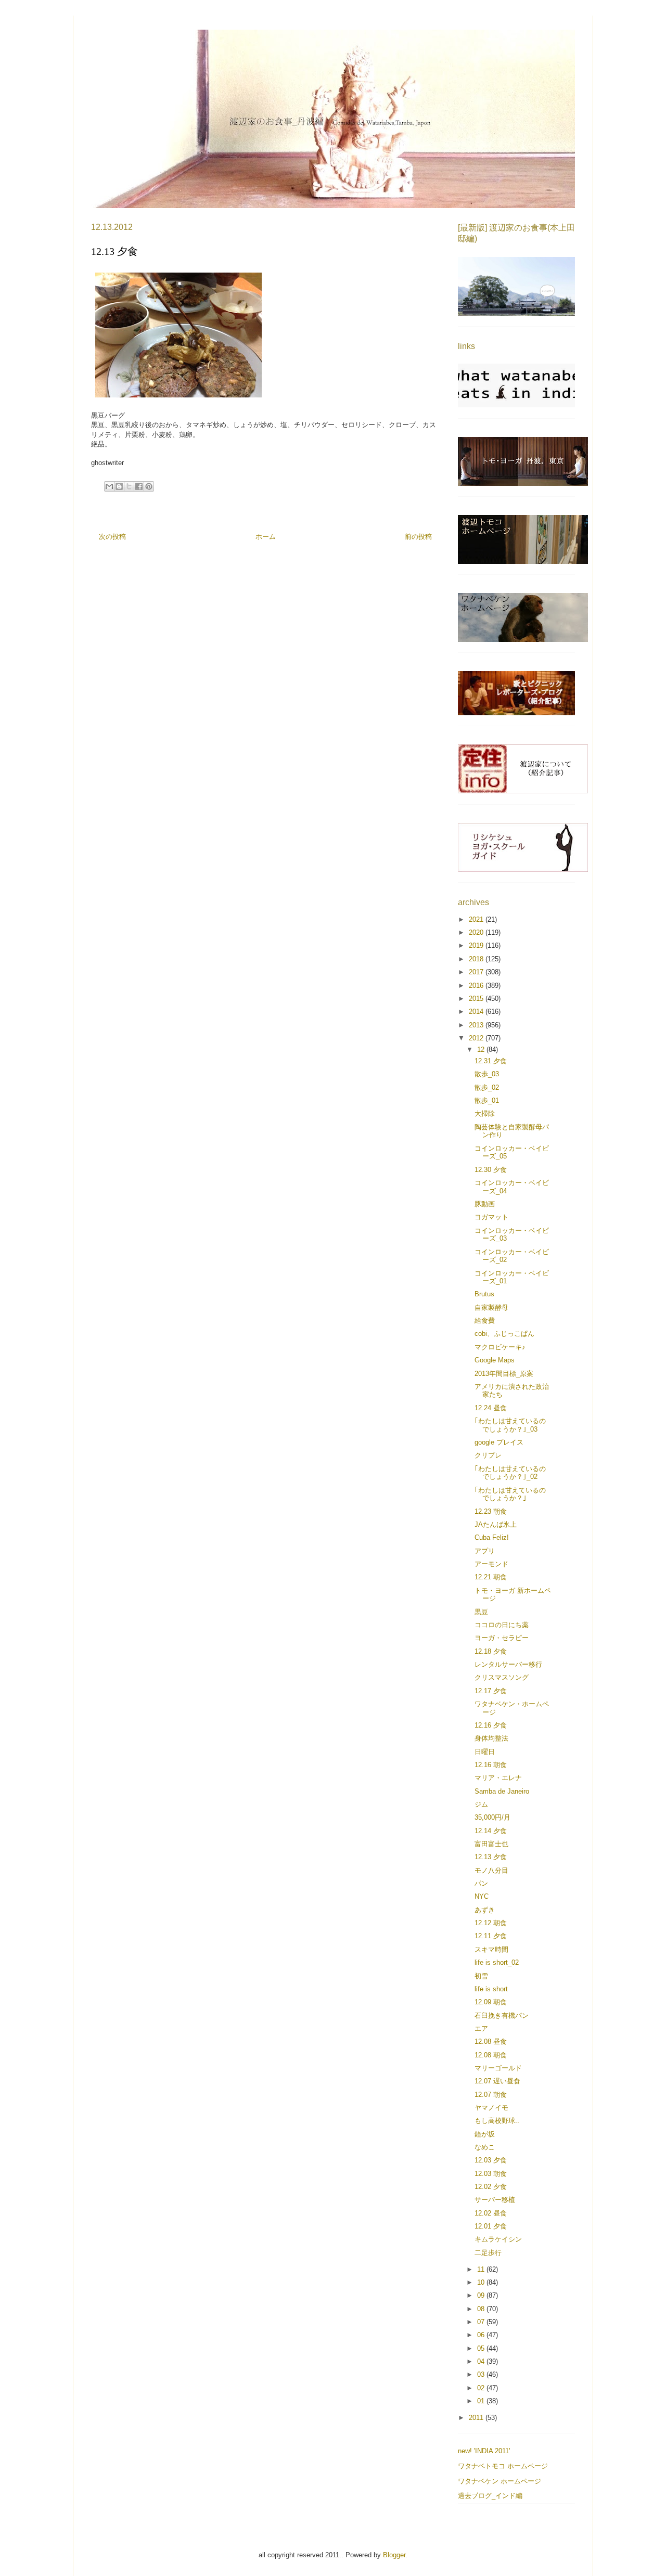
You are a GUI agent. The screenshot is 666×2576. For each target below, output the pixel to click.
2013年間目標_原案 (504, 1374)
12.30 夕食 (491, 1170)
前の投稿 (418, 537)
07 (482, 2322)
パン (481, 1883)
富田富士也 (491, 1844)
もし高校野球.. (497, 2121)
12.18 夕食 (491, 1651)
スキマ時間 (491, 1949)
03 (482, 2374)
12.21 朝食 (491, 1577)
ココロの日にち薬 (502, 1625)
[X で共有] (129, 486)
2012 (477, 1038)
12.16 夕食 (491, 1725)
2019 (477, 945)
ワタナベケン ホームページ (499, 2481)
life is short (491, 1989)
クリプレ (488, 1455)
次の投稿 (112, 537)
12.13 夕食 (491, 1857)
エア (481, 2028)
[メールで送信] (109, 486)
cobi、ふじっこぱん (504, 1334)
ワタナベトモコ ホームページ (503, 2466)
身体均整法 (491, 1738)
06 (482, 2335)
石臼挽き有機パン (502, 2015)
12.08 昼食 (491, 2042)
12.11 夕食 (491, 1936)
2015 (477, 999)
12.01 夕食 (491, 2226)
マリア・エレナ (498, 1778)
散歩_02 (487, 1087)
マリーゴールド (498, 2068)
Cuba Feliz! (492, 1537)
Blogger (394, 2555)
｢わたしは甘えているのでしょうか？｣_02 (510, 1473)
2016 (477, 986)
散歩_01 (487, 1100)
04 (482, 2361)
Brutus (484, 1294)
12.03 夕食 (491, 2160)
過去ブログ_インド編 (490, 2496)
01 (482, 2401)
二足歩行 (488, 2253)
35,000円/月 (492, 1817)
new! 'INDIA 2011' (484, 2451)
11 (482, 2269)
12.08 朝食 (491, 2055)
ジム (481, 1804)
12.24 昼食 (491, 1408)
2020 (477, 932)
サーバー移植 (495, 2200)
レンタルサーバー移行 (508, 1664)
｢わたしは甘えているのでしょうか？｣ (510, 1494)
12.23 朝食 (491, 1511)
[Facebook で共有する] (139, 486)
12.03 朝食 (491, 2174)
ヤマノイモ (491, 2108)
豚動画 (485, 1204)
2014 (477, 1012)
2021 (477, 919)
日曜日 (485, 1752)
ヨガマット (491, 1217)
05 (482, 2348)
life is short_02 (497, 1962)
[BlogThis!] (119, 486)
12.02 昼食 (491, 2213)
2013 (477, 1025)
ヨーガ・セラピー (502, 1638)
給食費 (485, 1321)
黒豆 (481, 1612)
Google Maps (495, 1360)
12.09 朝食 (491, 2002)
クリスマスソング (502, 1677)
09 (482, 2295)
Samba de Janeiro (502, 1791)
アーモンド (491, 1564)
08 (482, 2309)
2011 (477, 2418)
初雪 (481, 1976)
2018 (477, 959)
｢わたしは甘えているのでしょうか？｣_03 (510, 1425)
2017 (477, 972)
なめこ (485, 2147)
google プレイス (499, 1442)
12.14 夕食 (491, 1831)
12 (482, 1049)
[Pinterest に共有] (149, 486)
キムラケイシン (498, 2239)
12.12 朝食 (491, 1923)
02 (482, 2388)
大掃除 (485, 1113)
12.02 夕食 (491, 2187)
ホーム (266, 537)
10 (482, 2282)
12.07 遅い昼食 (497, 2081)
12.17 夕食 (491, 1691)
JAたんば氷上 (496, 1524)
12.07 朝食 (491, 2095)
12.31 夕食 (491, 1061)
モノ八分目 (491, 1870)
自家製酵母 (491, 1308)
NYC (482, 1896)
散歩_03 (487, 1074)
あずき (485, 1910)
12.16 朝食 (491, 1765)
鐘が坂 (485, 2134)
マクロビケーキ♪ (500, 1347)
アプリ (485, 1551)
